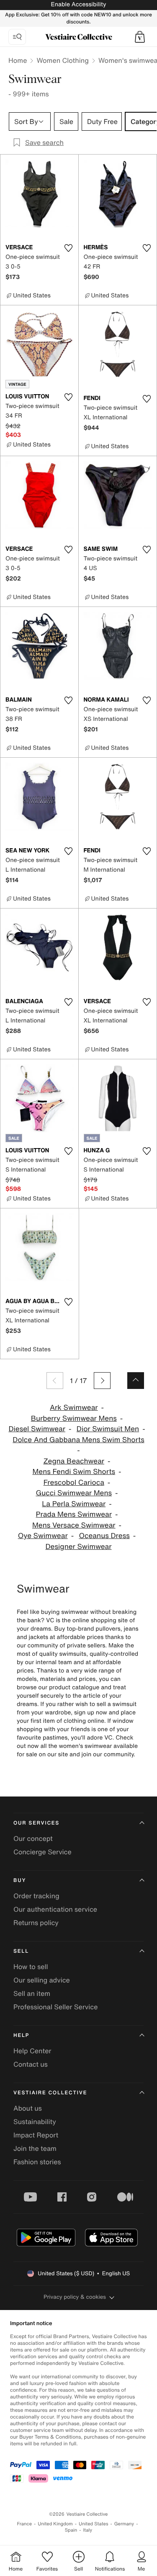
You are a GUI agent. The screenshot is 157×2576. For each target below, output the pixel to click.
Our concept (33, 1838)
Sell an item (32, 1993)
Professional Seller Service (55, 2007)
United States (94, 2524)
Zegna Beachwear (74, 1461)
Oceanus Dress (104, 1536)
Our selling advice (42, 1980)
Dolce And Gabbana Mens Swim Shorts (78, 1440)
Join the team (35, 2148)
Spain (71, 2530)
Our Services (36, 1823)
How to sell (31, 1967)
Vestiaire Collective (50, 2093)
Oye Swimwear (43, 1536)
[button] (140, 37)
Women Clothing (63, 60)
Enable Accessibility (78, 4)
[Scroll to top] (136, 1381)
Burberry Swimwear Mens (74, 1418)
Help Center (32, 2051)
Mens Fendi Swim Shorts (74, 1472)
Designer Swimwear (79, 1547)
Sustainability (35, 2122)
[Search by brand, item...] (17, 37)
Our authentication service (55, 1909)
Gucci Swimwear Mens (74, 1493)
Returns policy (36, 1923)
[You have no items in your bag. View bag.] (140, 37)
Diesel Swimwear (37, 1429)
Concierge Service (42, 1852)
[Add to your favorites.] (69, 248)
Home (18, 60)
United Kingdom (55, 2524)
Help (21, 2035)
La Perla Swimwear (74, 1504)
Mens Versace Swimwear (74, 1525)
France (25, 2524)
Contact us (31, 2064)
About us (28, 2108)
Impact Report (36, 2135)
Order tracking (36, 1896)
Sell (21, 1951)
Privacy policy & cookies (75, 2297)
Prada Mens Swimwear (74, 1514)
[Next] (102, 1381)
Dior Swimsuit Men (108, 1429)
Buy (20, 1880)
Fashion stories (37, 2162)
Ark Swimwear (74, 1408)
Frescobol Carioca (74, 1483)
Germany (124, 2524)
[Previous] (55, 1381)
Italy (88, 2530)
